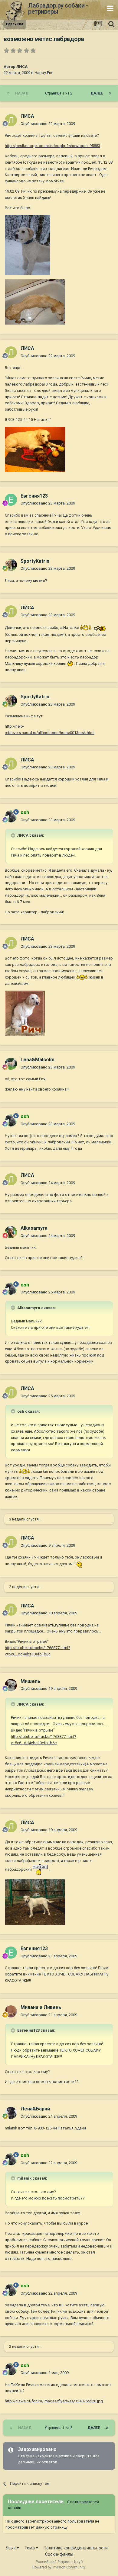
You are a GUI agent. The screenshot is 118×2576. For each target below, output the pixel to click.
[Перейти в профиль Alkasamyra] (11, 1232)
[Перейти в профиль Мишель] (11, 1685)
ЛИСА (22, 67)
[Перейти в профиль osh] (11, 816)
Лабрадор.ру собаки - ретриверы (58, 8)
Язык (11, 2548)
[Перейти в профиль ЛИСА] (11, 120)
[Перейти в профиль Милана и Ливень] (11, 2011)
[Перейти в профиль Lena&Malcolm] (11, 1064)
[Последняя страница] (110, 93)
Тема (30, 2548)
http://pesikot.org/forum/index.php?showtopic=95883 (52, 146)
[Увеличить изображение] (86, 628)
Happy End (44, 73)
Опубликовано (48, 124)
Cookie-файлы (59, 2554)
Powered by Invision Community (59, 2567)
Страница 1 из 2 (60, 93)
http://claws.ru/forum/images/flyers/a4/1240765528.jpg (54, 2401)
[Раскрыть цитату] (14, 835)
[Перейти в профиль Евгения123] (11, 500)
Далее (97, 93)
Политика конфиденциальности (76, 2548)
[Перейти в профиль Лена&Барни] (11, 2113)
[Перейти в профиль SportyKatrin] (11, 565)
